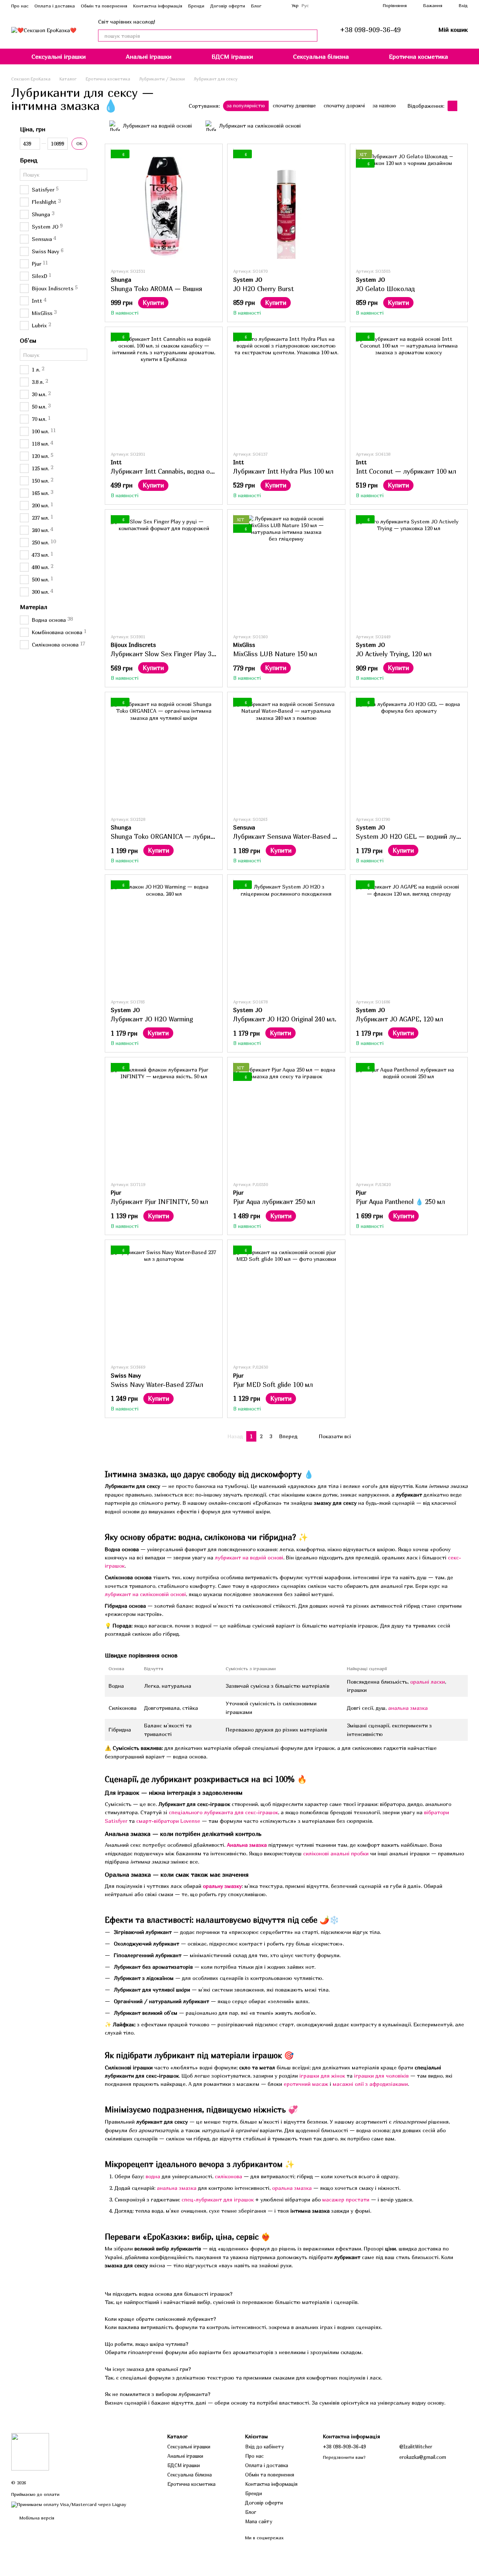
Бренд (29, 160)
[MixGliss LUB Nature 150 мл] (286, 571)
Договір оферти (228, 6)
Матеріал (33, 607)
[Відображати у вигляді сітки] (453, 106)
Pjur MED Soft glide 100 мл (273, 1385)
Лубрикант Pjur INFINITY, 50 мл (159, 1202)
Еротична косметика (418, 56)
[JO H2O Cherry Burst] (286, 206)
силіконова (228, 2176)
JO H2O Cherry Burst (263, 289)
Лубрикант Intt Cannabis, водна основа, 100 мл (181, 471)
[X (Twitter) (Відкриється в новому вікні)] (281, 6)
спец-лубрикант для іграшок (218, 2199)
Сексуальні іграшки (59, 56)
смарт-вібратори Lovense (168, 1821)
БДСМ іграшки (232, 56)
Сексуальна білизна (321, 56)
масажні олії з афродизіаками (370, 2084)
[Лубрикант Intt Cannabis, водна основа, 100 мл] (164, 389)
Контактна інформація (158, 6)
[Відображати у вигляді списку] (463, 106)
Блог (256, 6)
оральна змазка (292, 2188)
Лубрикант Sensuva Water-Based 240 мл (293, 836)
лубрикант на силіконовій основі (145, 1594)
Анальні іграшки (149, 56)
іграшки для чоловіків (381, 2076)
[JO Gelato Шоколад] (409, 206)
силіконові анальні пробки (336, 1853)
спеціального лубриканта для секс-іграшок (223, 1812)
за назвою (384, 106)
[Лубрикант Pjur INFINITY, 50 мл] (164, 1119)
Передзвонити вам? (344, 2457)
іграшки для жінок (322, 2076)
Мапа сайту (259, 2521)
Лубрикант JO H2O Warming (152, 1019)
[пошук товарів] (311, 36)
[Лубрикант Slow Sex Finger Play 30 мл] (164, 571)
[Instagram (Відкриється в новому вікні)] (272, 6)
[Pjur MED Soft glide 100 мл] (286, 1302)
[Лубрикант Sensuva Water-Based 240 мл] (286, 754)
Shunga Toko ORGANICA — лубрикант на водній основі (192, 836)
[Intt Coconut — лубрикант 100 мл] (409, 389)
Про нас (20, 6)
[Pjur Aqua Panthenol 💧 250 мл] (409, 1119)
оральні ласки (428, 1682)
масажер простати (346, 2199)
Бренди (196, 6)
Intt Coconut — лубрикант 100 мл (406, 471)
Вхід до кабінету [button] (265, 2447)
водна (153, 2176)
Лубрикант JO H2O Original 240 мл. (285, 1019)
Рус (305, 6)
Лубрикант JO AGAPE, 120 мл (399, 1019)
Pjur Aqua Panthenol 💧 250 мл (400, 1202)
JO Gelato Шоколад (385, 289)
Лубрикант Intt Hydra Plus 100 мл (283, 471)
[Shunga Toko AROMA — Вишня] (164, 206)
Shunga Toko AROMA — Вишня (156, 289)
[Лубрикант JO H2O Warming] (164, 936)
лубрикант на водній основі (249, 1557)
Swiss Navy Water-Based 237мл (157, 1385)
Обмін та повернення (104, 6)
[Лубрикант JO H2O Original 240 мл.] (286, 936)
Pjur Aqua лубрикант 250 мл (274, 1202)
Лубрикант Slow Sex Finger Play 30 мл (168, 654)
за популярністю (246, 106)
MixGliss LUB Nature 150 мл (275, 654)
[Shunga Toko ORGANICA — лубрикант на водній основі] (164, 754)
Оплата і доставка (55, 6)
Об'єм (28, 340)
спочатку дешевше (294, 106)
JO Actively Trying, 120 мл (394, 654)
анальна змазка (408, 1708)
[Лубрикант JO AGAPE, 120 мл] (409, 936)
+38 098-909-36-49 (370, 30)
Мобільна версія (36, 2518)
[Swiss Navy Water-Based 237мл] (164, 1302)
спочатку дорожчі (344, 106)
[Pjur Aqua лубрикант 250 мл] (286, 1119)
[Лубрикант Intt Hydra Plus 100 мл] (286, 389)
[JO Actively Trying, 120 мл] (409, 571)
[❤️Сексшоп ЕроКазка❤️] (30, 2451)
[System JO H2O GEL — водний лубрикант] (409, 754)
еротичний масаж (306, 2084)
